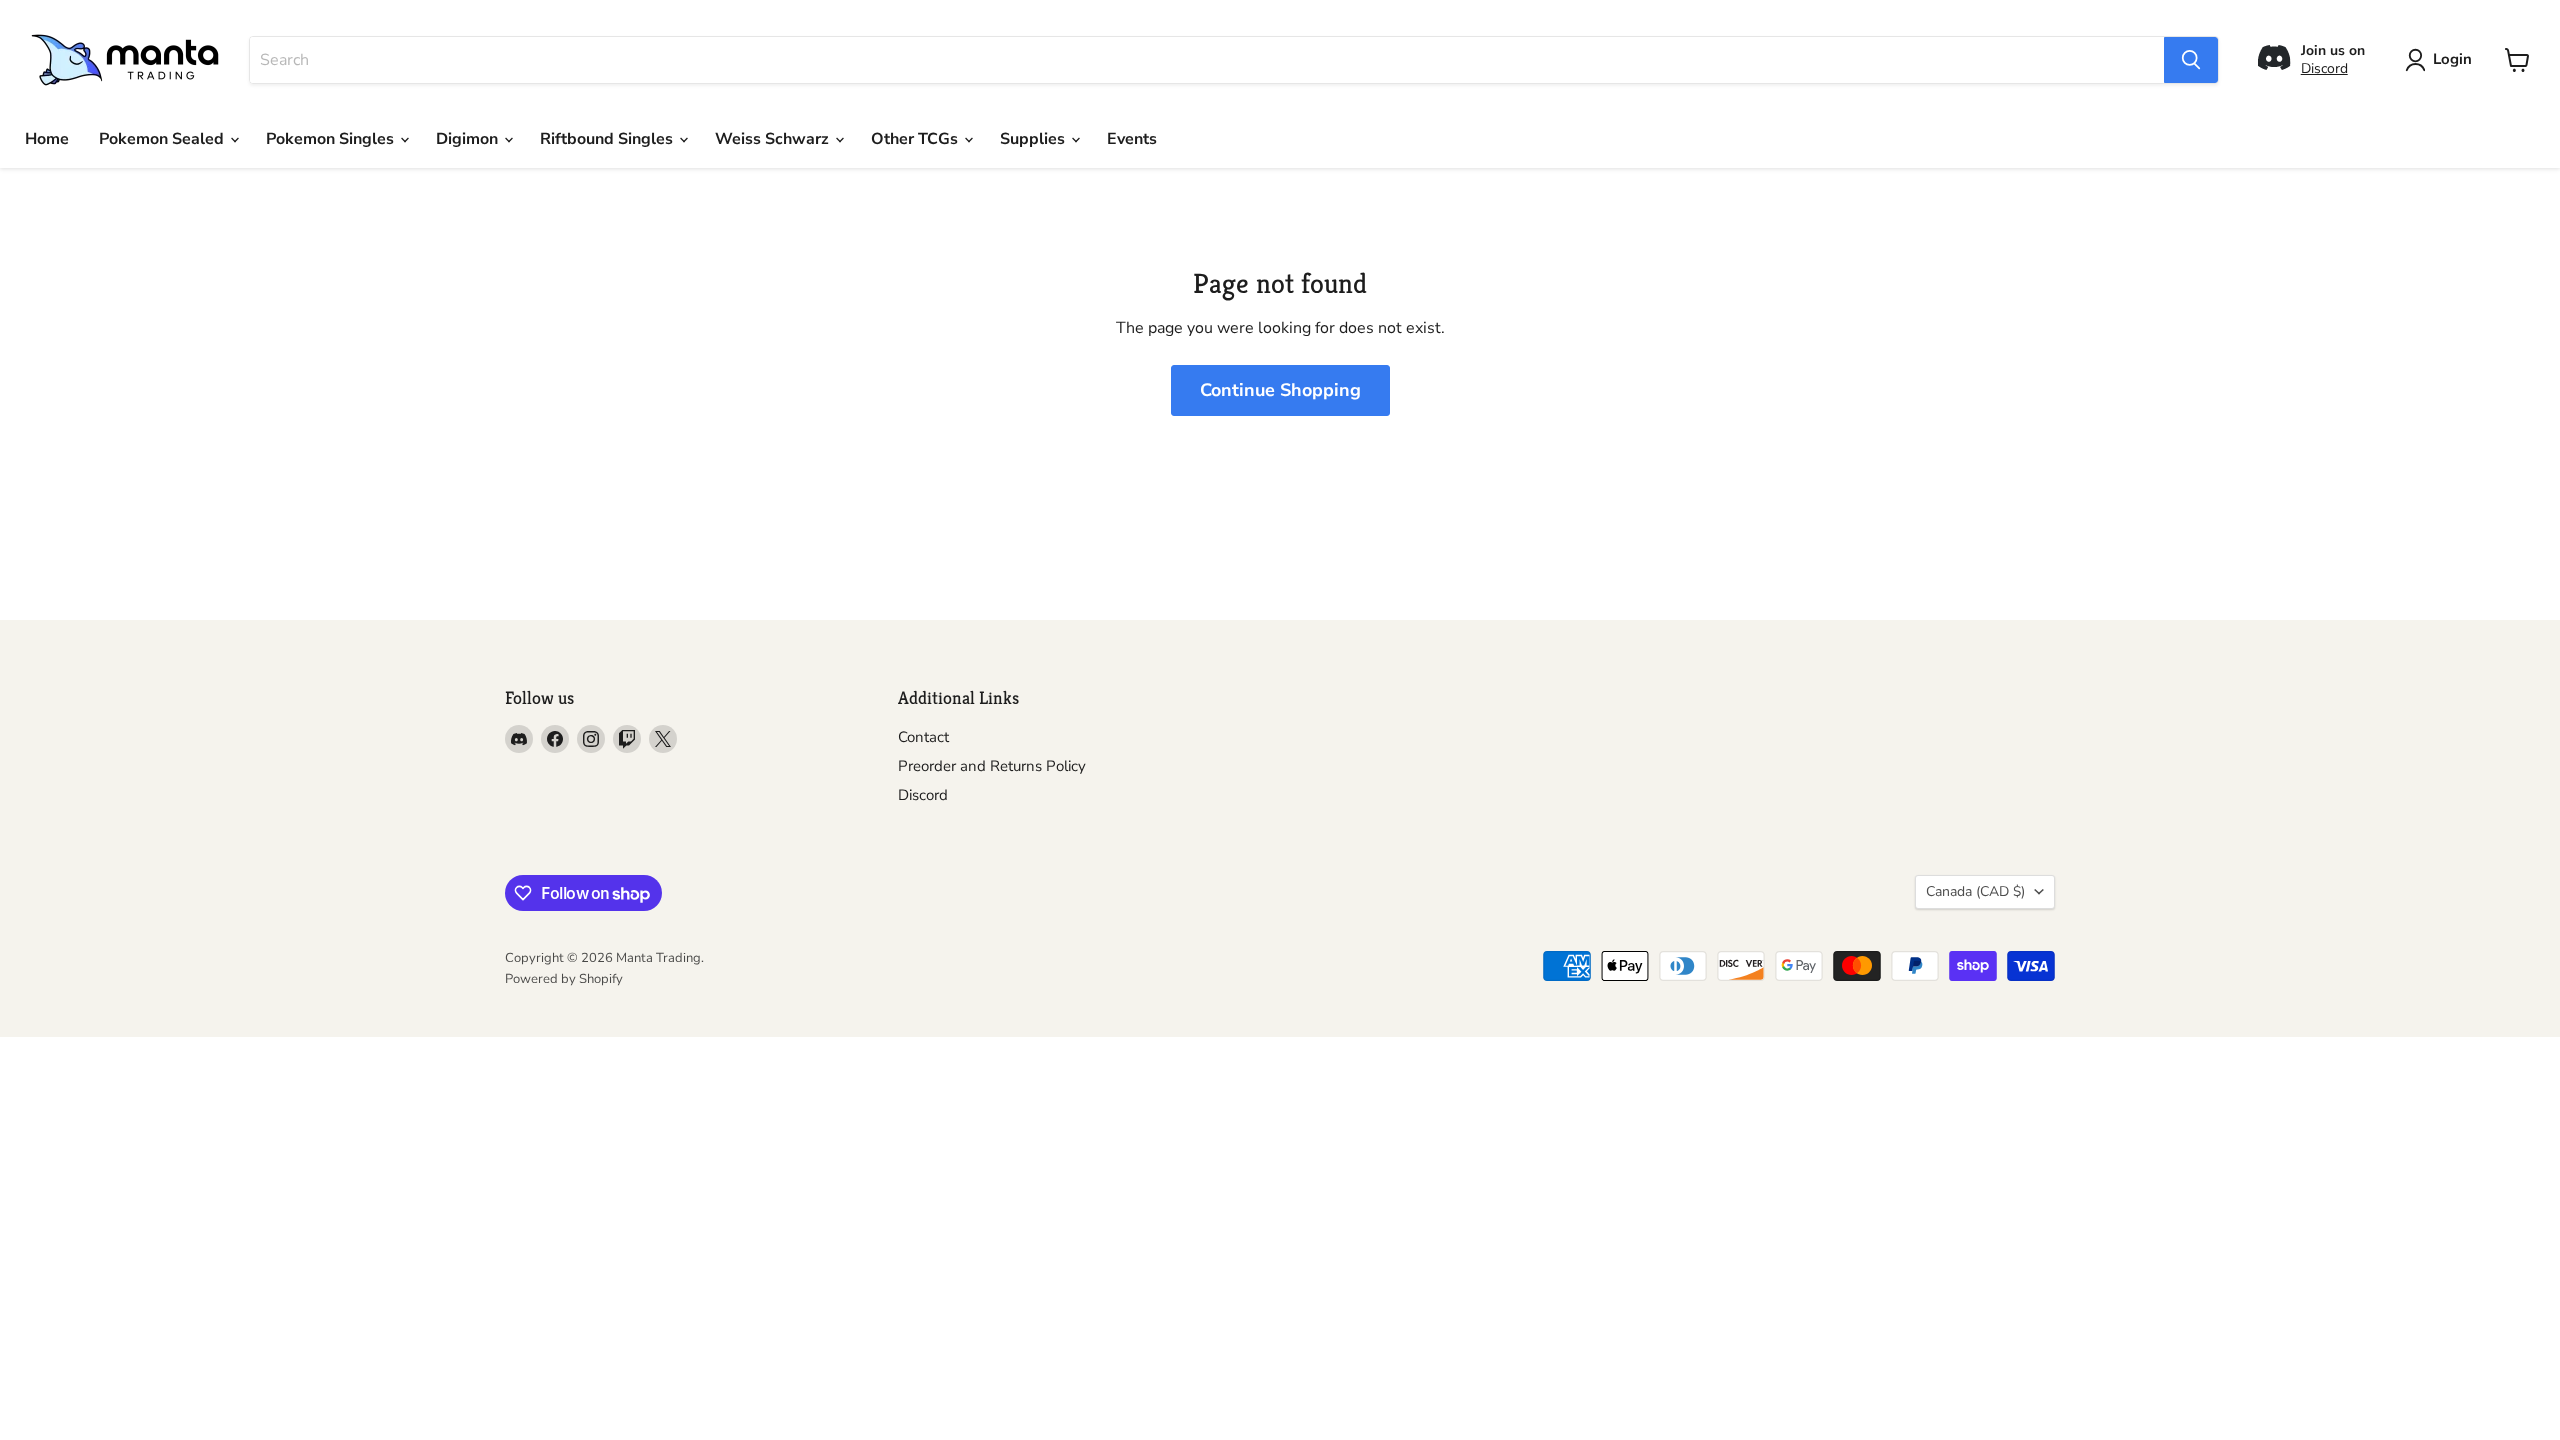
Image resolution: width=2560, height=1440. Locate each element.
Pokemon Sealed (163, 139)
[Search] (2191, 60)
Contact (923, 737)
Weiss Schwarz (774, 139)
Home (47, 139)
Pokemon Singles (332, 139)
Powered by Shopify (564, 979)
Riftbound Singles (608, 139)
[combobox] (1207, 60)
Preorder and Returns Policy (992, 766)
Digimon (469, 139)
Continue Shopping (1280, 390)
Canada (1975, 891)
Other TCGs (916, 139)
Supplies (1034, 139)
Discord (2324, 68)
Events (1132, 139)
